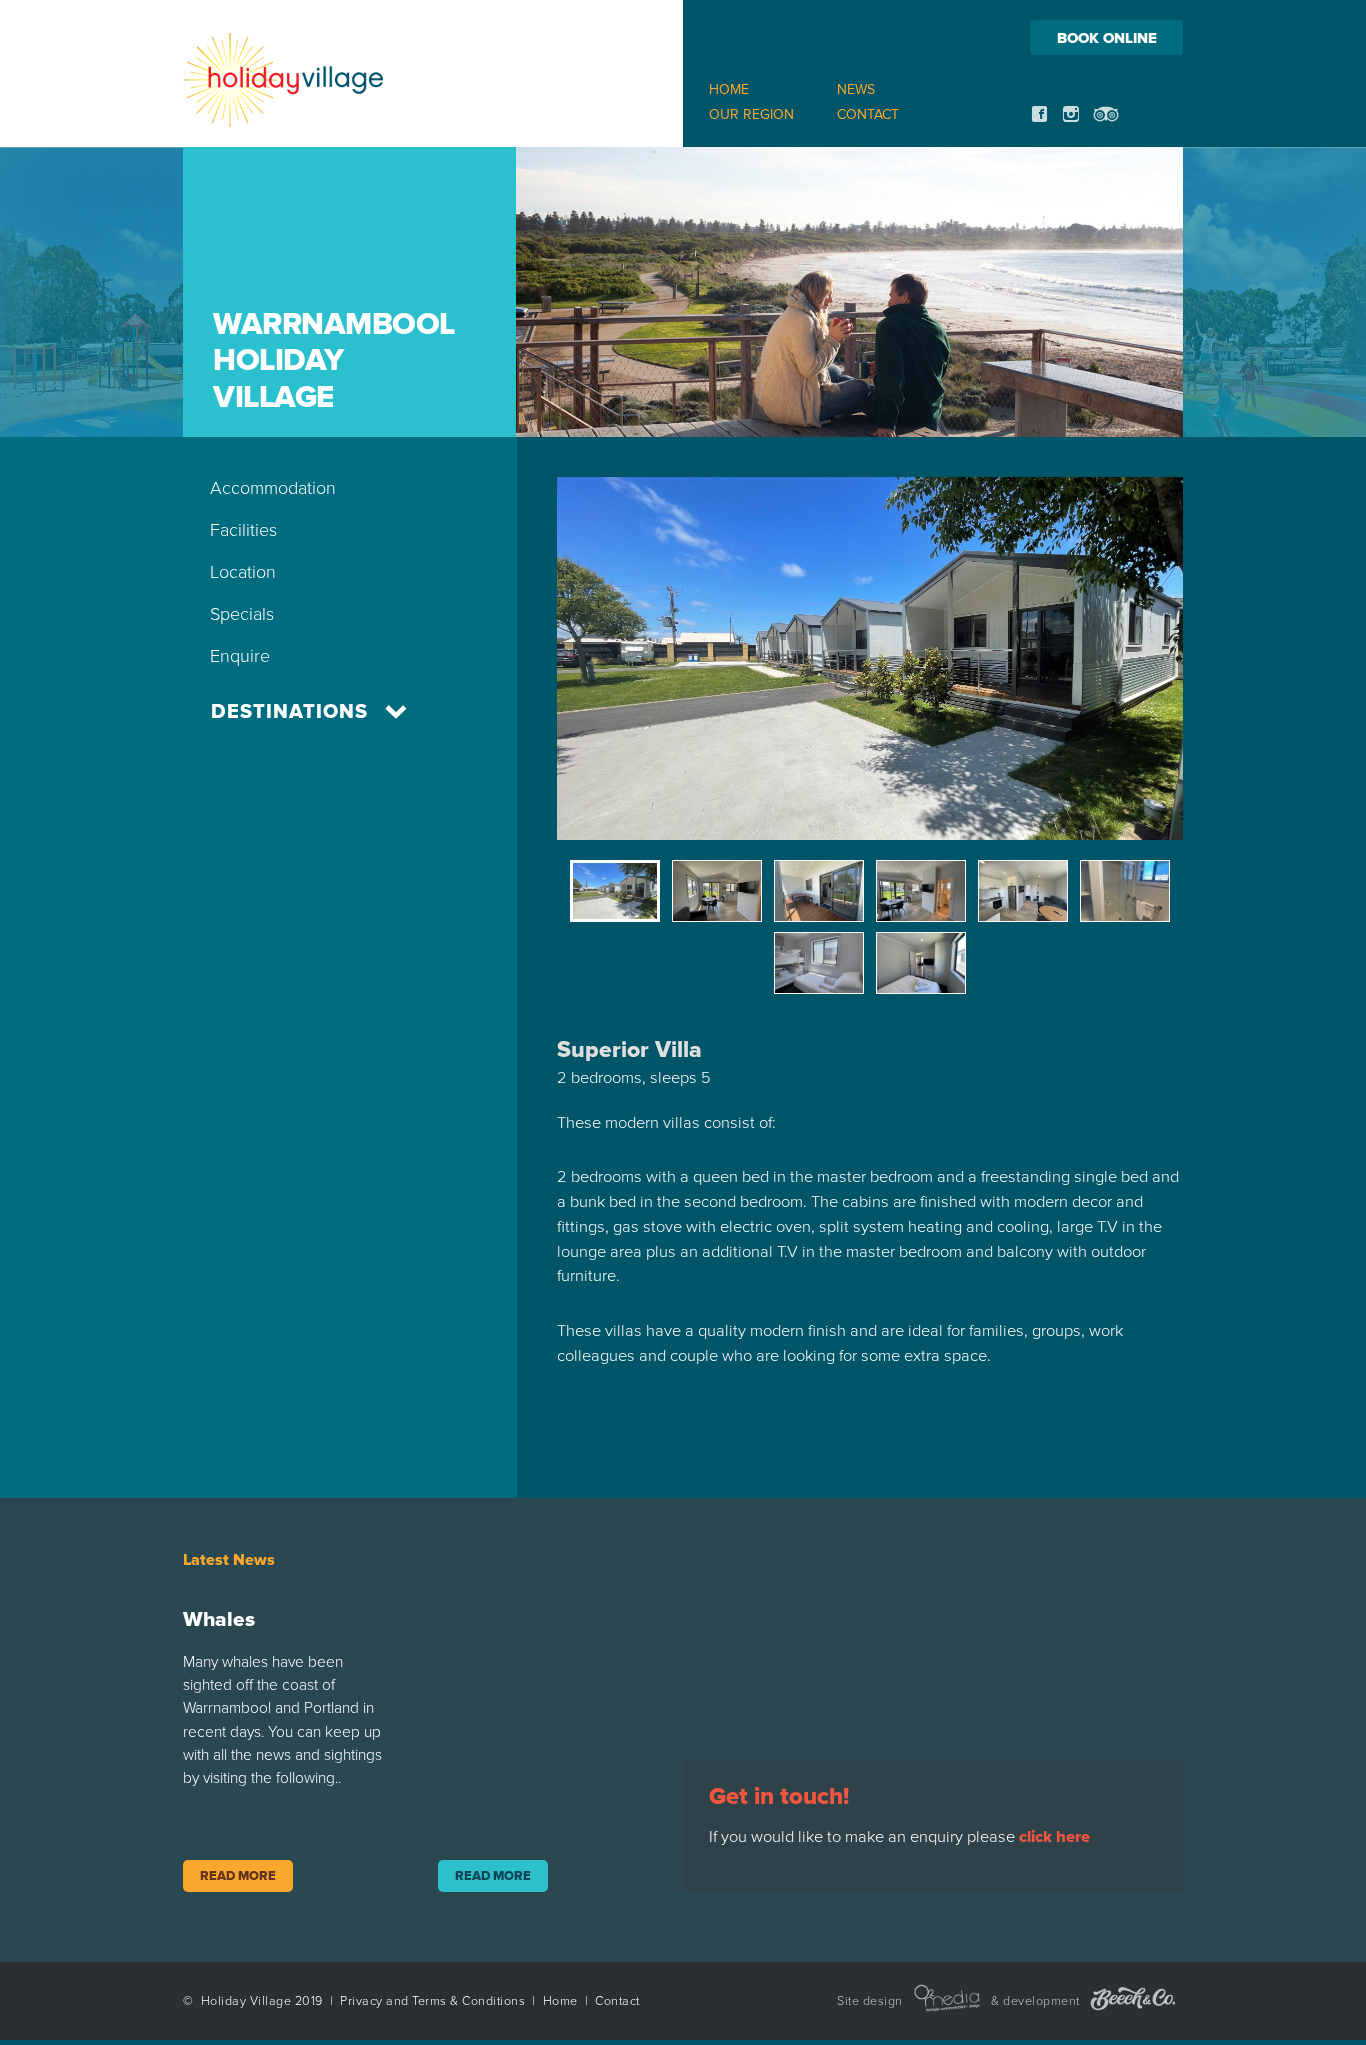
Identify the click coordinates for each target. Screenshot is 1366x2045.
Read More (238, 1876)
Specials (242, 614)
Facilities (243, 530)
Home (729, 89)
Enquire (240, 656)
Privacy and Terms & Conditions (432, 2001)
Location (243, 572)
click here (1054, 1837)
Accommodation (273, 488)
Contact (868, 114)
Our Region (751, 114)
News (856, 89)
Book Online (1107, 38)
